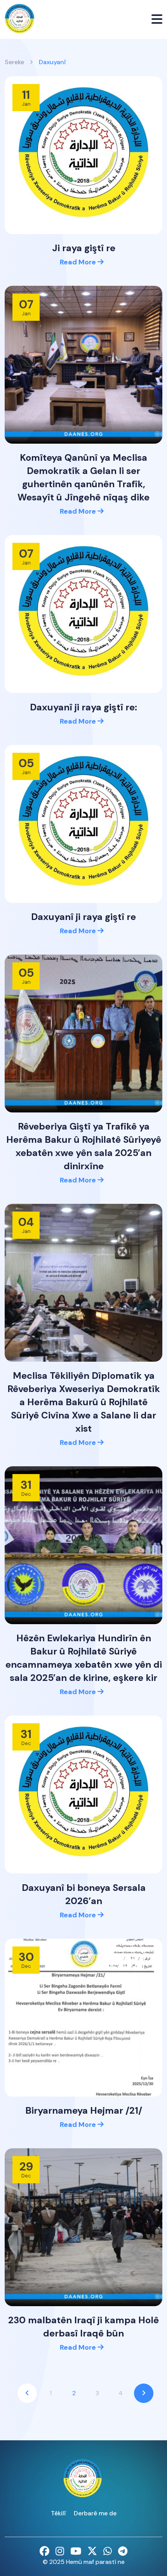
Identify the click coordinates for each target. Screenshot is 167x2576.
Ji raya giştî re (84, 248)
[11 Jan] (83, 155)
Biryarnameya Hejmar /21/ (84, 2110)
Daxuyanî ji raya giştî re (83, 917)
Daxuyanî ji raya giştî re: (83, 707)
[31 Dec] (83, 1545)
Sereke (14, 62)
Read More (79, 262)
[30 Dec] (83, 2017)
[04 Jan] (83, 1282)
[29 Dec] (83, 2227)
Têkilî (58, 2513)
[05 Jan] (83, 823)
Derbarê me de (95, 2513)
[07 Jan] (83, 364)
